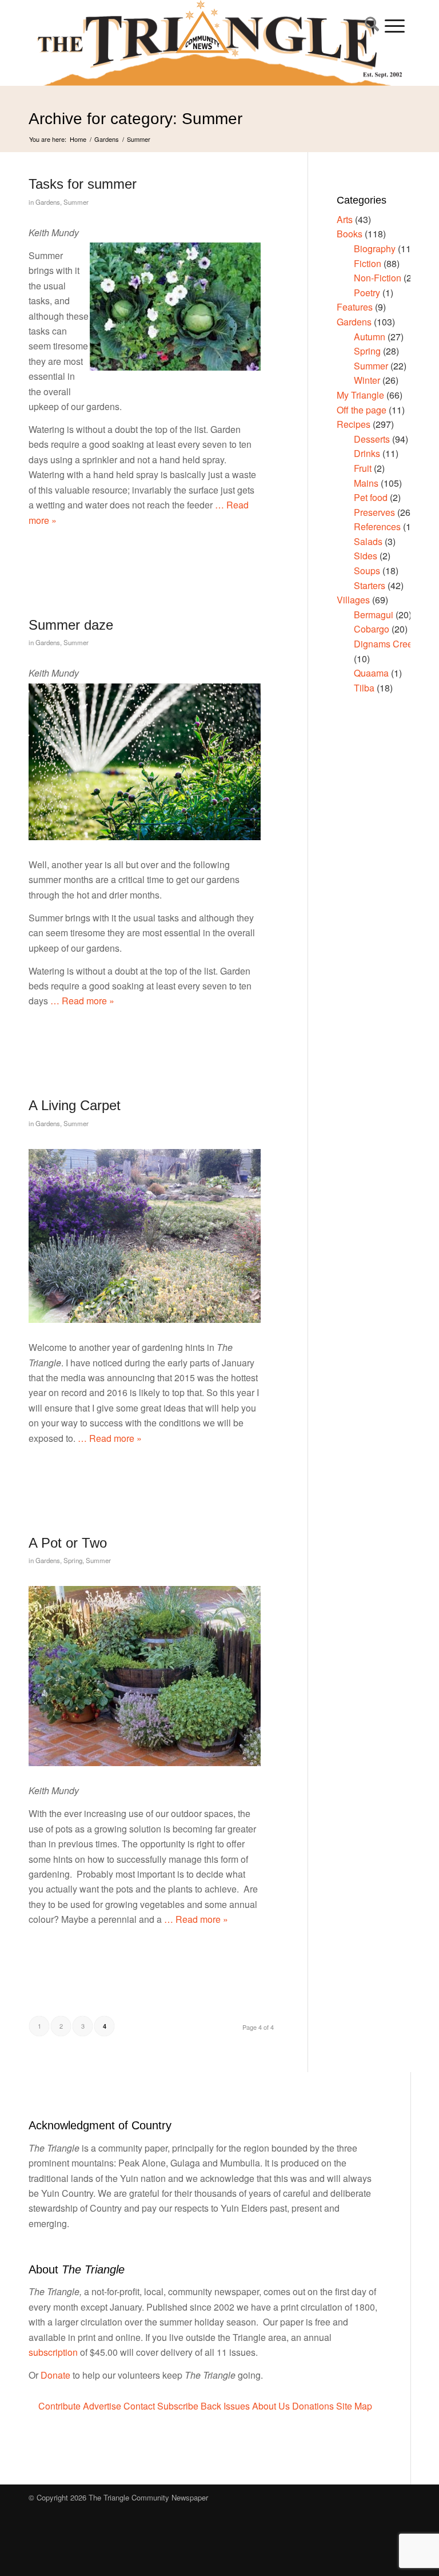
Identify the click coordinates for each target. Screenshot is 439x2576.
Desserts (372, 439)
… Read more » (81, 1001)
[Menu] (395, 26)
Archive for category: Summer (135, 119)
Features (355, 307)
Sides (366, 556)
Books (350, 234)
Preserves (374, 512)
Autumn (370, 337)
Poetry (367, 293)
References (377, 526)
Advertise (102, 2406)
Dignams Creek (386, 644)
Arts (345, 219)
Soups (367, 571)
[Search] (369, 26)
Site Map (354, 2406)
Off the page (362, 410)
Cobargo (372, 629)
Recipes (354, 424)
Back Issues (225, 2406)
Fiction (368, 263)
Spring (73, 1560)
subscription (53, 2352)
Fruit (363, 468)
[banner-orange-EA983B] (220, 43)
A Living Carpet (75, 1105)
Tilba (364, 688)
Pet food (371, 497)
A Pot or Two (68, 1543)
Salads (368, 541)
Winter (367, 380)
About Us (271, 2406)
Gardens (48, 202)
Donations (313, 2406)
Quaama (371, 673)
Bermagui (374, 615)
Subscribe (178, 2406)
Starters (370, 585)
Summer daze (71, 625)
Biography (375, 249)
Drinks (367, 453)
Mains (366, 483)
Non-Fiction (378, 278)
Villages (353, 600)
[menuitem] (369, 26)
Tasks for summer (83, 184)
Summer (76, 202)
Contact (139, 2406)
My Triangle (360, 395)
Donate (55, 2375)
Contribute (59, 2406)
